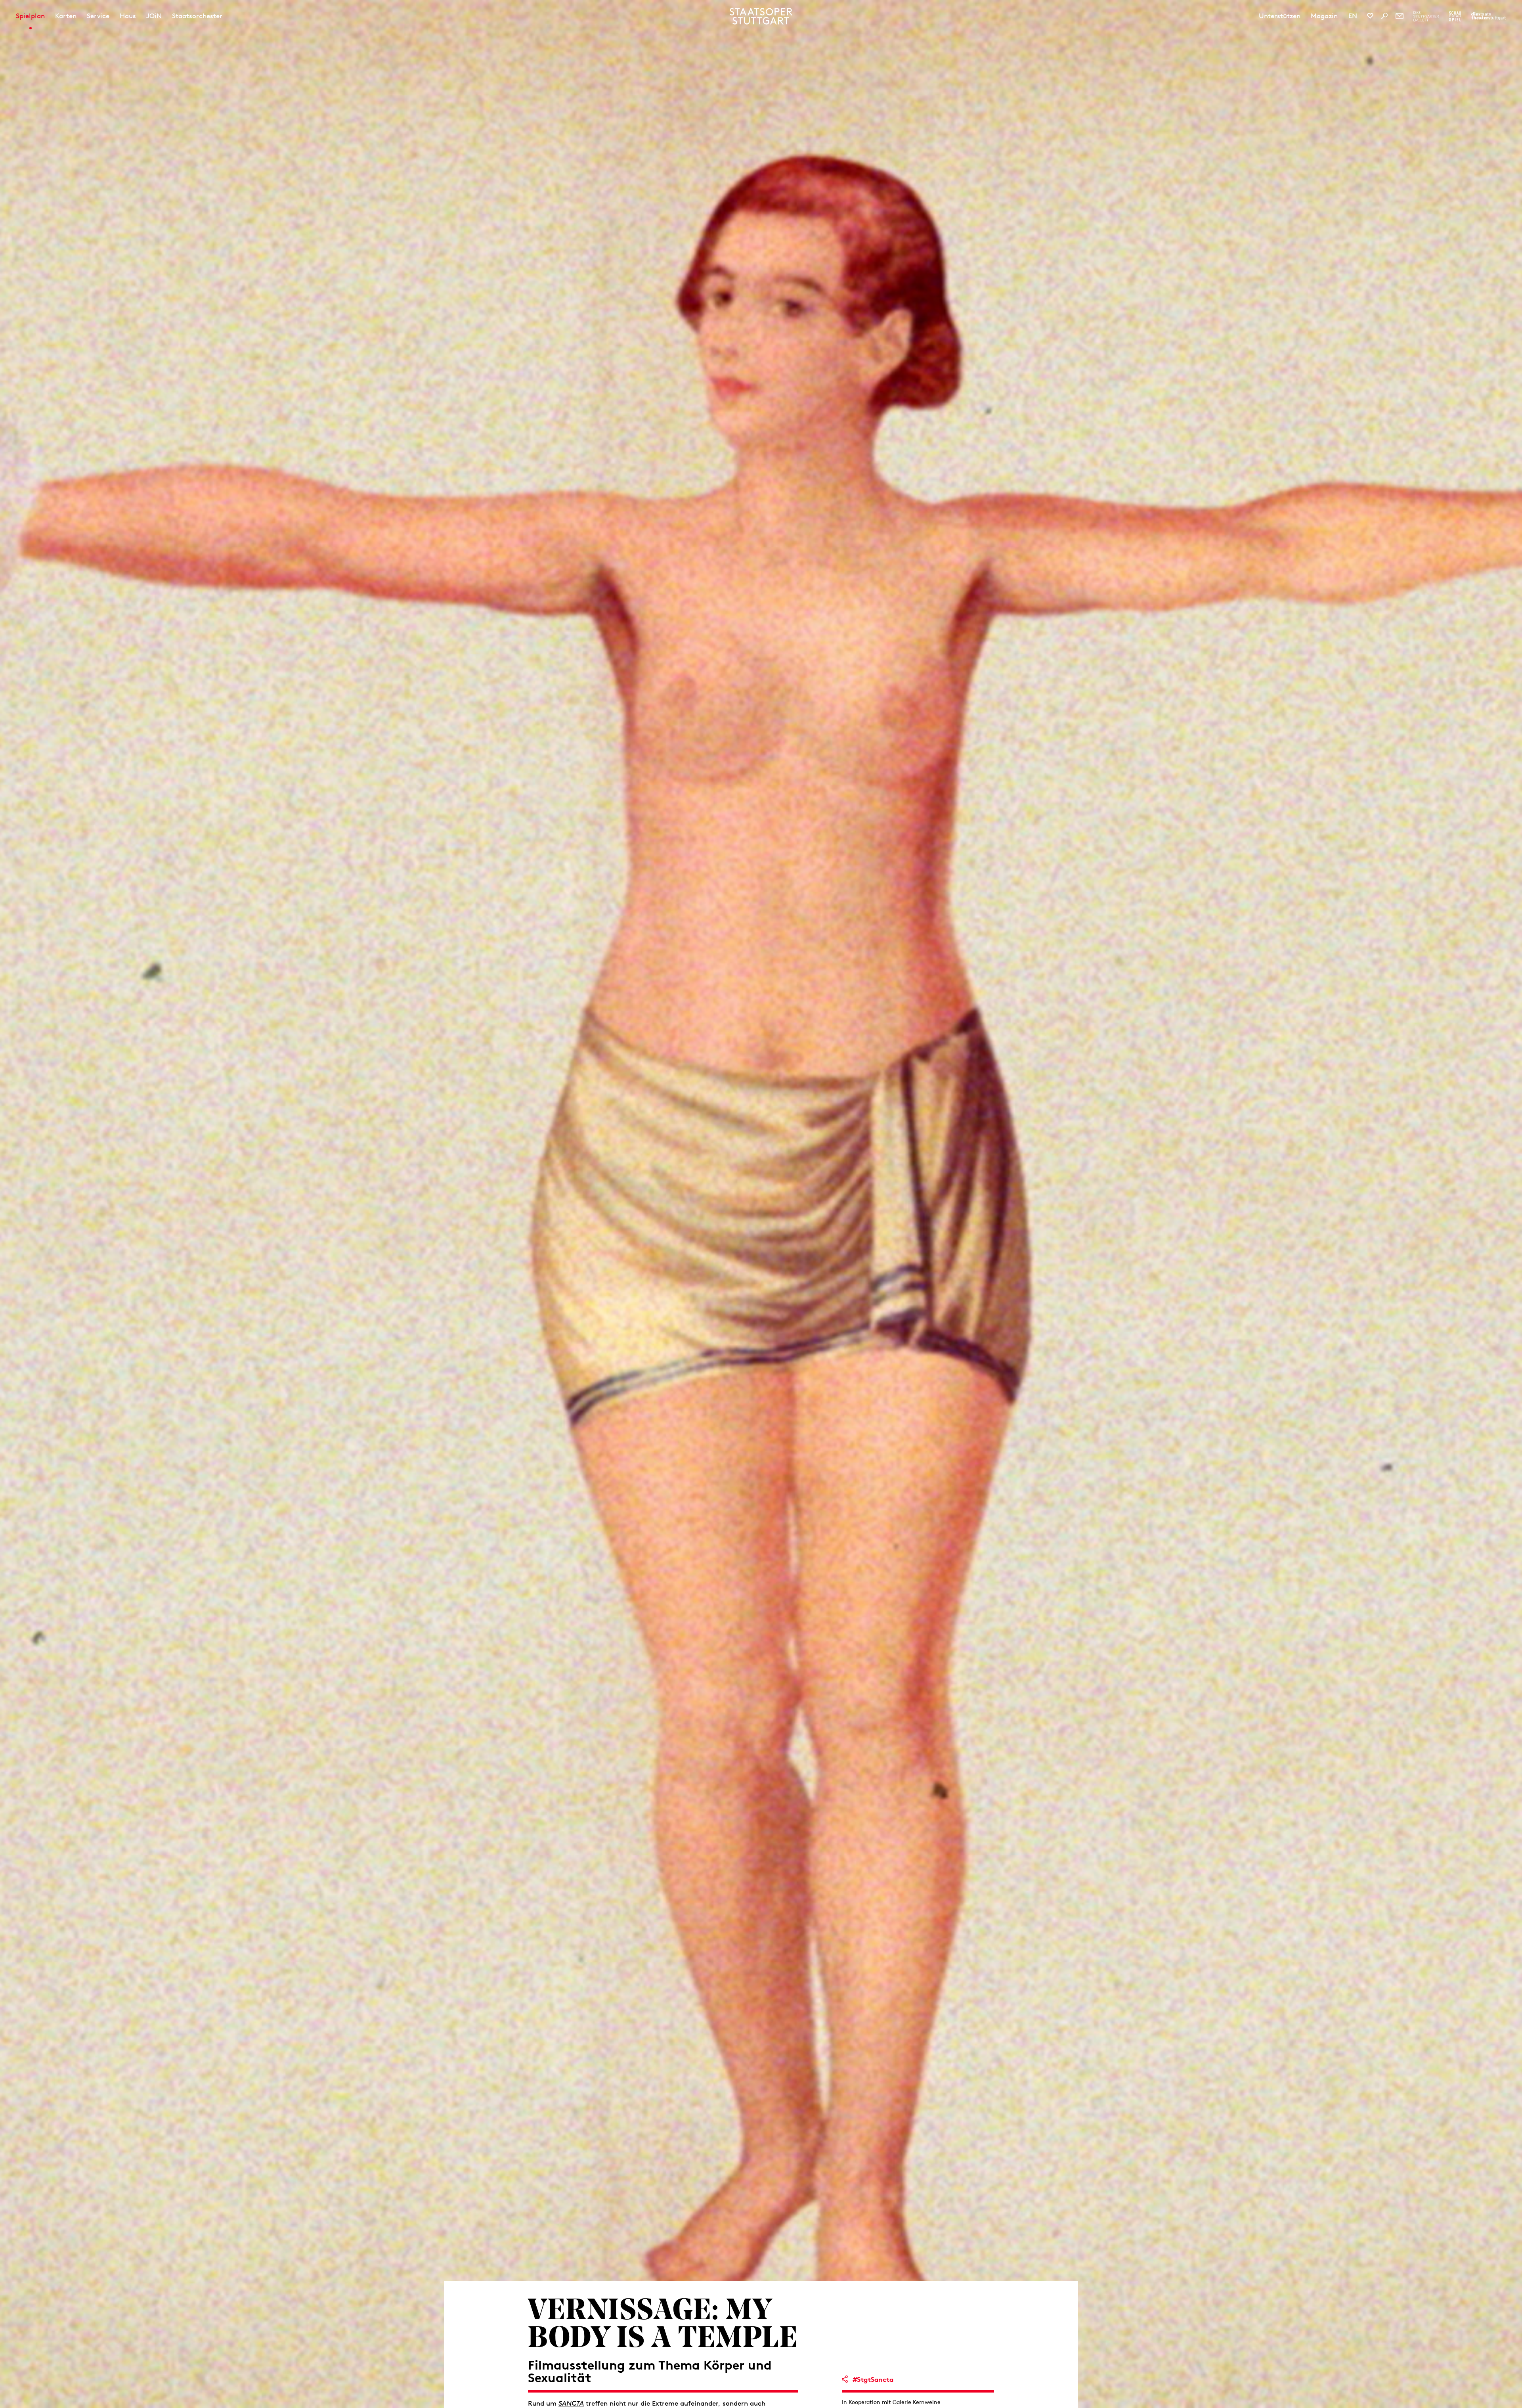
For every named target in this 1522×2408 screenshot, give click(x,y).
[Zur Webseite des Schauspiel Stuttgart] (1455, 16)
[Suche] (1384, 16)
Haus (128, 16)
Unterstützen (1280, 16)
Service (98, 16)
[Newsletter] (1400, 16)
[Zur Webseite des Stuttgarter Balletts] (1426, 16)
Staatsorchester (197, 16)
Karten (66, 16)
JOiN (154, 16)
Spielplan (30, 16)
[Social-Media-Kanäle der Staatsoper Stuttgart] (1370, 16)
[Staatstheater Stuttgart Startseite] (761, 16)
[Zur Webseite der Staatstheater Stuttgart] (1489, 16)
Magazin (1324, 16)
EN (1353, 16)
